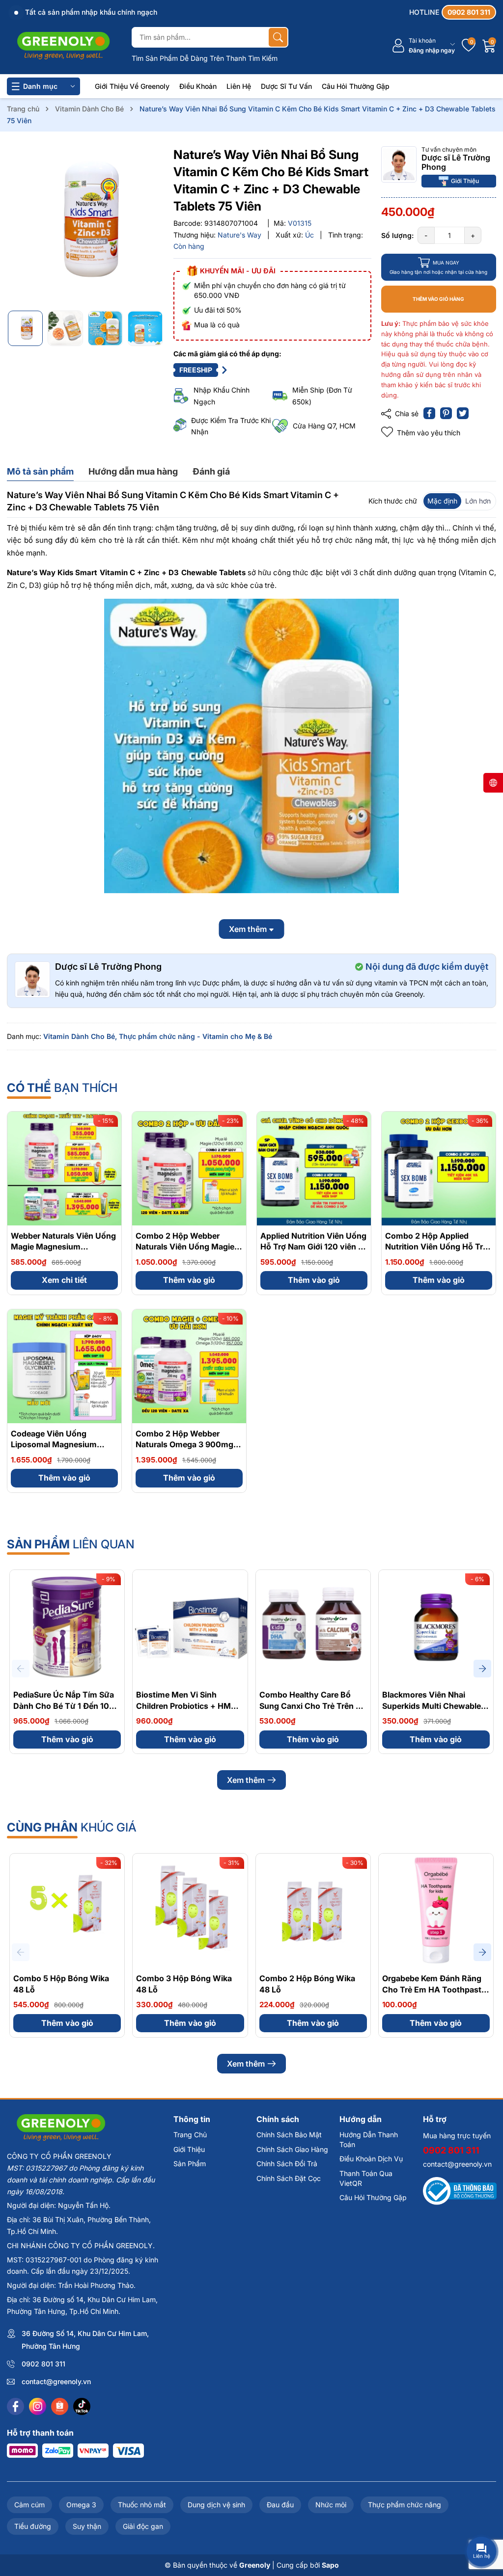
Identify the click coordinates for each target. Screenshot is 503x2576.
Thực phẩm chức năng (405, 2505)
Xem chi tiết (64, 1280)
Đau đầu (280, 2505)
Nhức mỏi (331, 2505)
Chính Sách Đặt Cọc (289, 2178)
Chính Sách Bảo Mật (289, 2135)
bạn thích (62, 1088)
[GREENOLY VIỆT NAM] (63, 46)
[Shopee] (60, 2406)
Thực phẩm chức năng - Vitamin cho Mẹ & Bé (196, 1036)
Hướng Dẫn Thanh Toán (369, 2139)
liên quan (71, 1544)
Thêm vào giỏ (189, 1280)
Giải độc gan (143, 2526)
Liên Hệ (239, 86)
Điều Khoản (198, 86)
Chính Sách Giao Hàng (292, 2149)
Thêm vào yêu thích (429, 433)
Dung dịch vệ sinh (216, 2505)
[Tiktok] (82, 2406)
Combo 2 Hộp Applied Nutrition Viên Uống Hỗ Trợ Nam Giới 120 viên (436, 1247)
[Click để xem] (85, 225)
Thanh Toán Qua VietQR (366, 2178)
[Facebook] (15, 2406)
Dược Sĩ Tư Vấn (286, 86)
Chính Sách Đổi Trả (287, 2164)
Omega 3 (81, 2505)
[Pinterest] (446, 413)
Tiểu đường (33, 2526)
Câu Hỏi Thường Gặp (356, 86)
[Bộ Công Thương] (460, 2191)
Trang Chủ (190, 2135)
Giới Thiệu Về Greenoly (132, 86)
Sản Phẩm (190, 2164)
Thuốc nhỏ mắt (142, 2505)
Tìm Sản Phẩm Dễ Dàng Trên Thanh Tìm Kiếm (205, 58)
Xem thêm (246, 1780)
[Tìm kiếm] (278, 37)
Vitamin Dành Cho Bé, (80, 1036)
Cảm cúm (29, 2505)
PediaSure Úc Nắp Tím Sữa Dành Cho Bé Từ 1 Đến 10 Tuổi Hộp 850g (64, 1706)
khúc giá (72, 1827)
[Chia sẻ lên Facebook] (429, 413)
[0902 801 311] (453, 12)
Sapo (330, 2565)
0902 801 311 (43, 2364)
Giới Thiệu (465, 181)
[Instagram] (38, 2406)
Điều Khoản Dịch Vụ (371, 2159)
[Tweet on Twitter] (463, 413)
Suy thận (87, 2526)
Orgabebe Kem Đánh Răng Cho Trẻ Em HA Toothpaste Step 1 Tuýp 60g (434, 1989)
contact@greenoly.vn (56, 2381)
